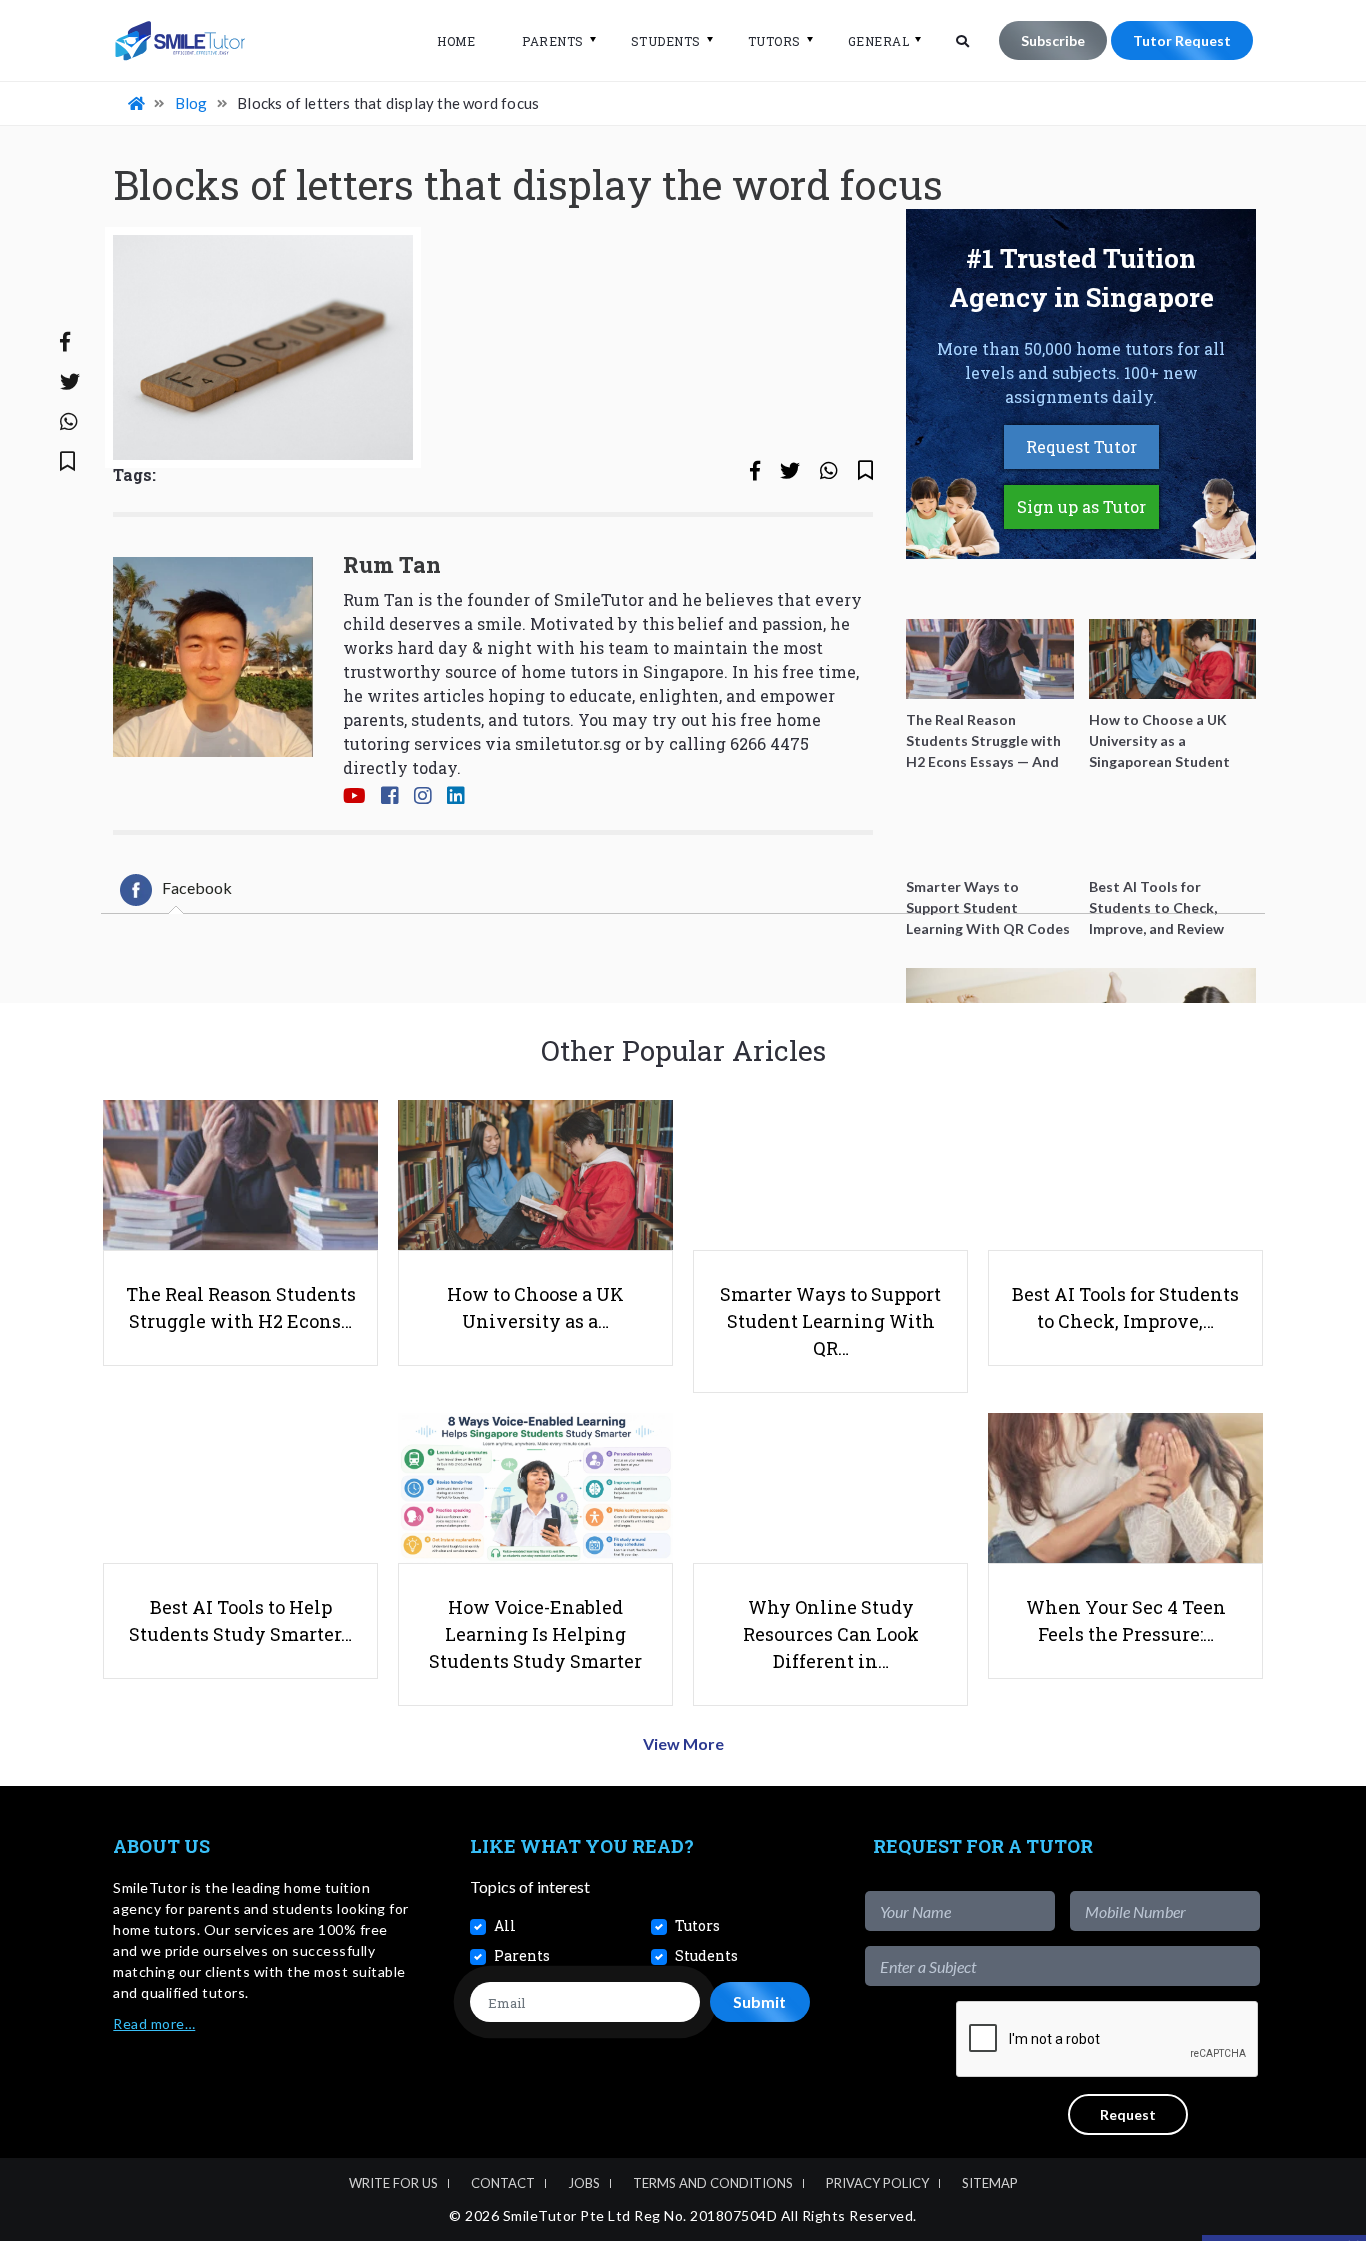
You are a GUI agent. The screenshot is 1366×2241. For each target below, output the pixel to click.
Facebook (197, 887)
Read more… (154, 2023)
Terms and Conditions (713, 2183)
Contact (503, 2183)
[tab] (176, 890)
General (879, 41)
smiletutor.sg (568, 743)
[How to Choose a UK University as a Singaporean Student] (1173, 659)
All (505, 1925)
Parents (553, 41)
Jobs (584, 2183)
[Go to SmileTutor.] (138, 103)
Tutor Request (1182, 40)
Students (666, 41)
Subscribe (1053, 40)
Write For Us (393, 2183)
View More (683, 1743)
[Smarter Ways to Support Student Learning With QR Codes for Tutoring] (990, 826)
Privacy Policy (877, 2183)
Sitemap (990, 2183)
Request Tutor (1081, 446)
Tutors (774, 41)
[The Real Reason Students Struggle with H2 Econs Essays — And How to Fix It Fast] (990, 659)
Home (456, 41)
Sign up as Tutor (1081, 506)
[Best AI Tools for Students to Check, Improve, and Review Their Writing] (1173, 826)
